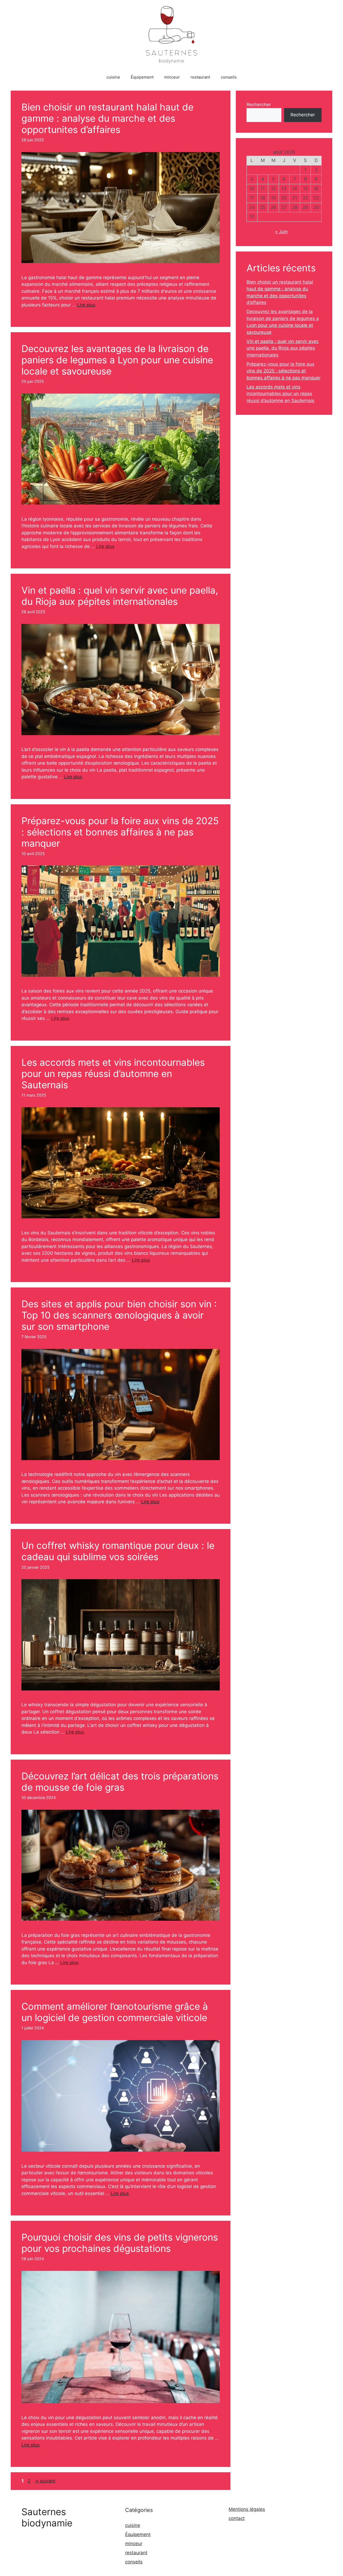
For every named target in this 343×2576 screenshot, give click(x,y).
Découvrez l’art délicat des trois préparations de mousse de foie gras (120, 1782)
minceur (172, 77)
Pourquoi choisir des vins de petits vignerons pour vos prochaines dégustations (120, 2243)
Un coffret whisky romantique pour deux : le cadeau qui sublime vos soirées (118, 1551)
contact (237, 2518)
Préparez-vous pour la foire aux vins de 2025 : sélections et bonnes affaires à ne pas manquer (120, 832)
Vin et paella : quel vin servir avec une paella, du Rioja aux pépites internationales (120, 596)
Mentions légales (247, 2509)
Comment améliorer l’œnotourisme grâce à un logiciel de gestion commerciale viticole (115, 2012)
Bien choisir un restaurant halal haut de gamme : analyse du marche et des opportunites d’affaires (107, 118)
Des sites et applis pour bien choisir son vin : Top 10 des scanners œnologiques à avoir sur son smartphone (119, 1315)
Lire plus (86, 305)
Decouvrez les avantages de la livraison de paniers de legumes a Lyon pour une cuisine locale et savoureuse (117, 360)
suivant (45, 2481)
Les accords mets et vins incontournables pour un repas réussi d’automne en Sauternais (113, 1074)
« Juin (282, 232)
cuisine (113, 77)
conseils (229, 77)
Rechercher (259, 105)
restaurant (200, 77)
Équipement (142, 77)
